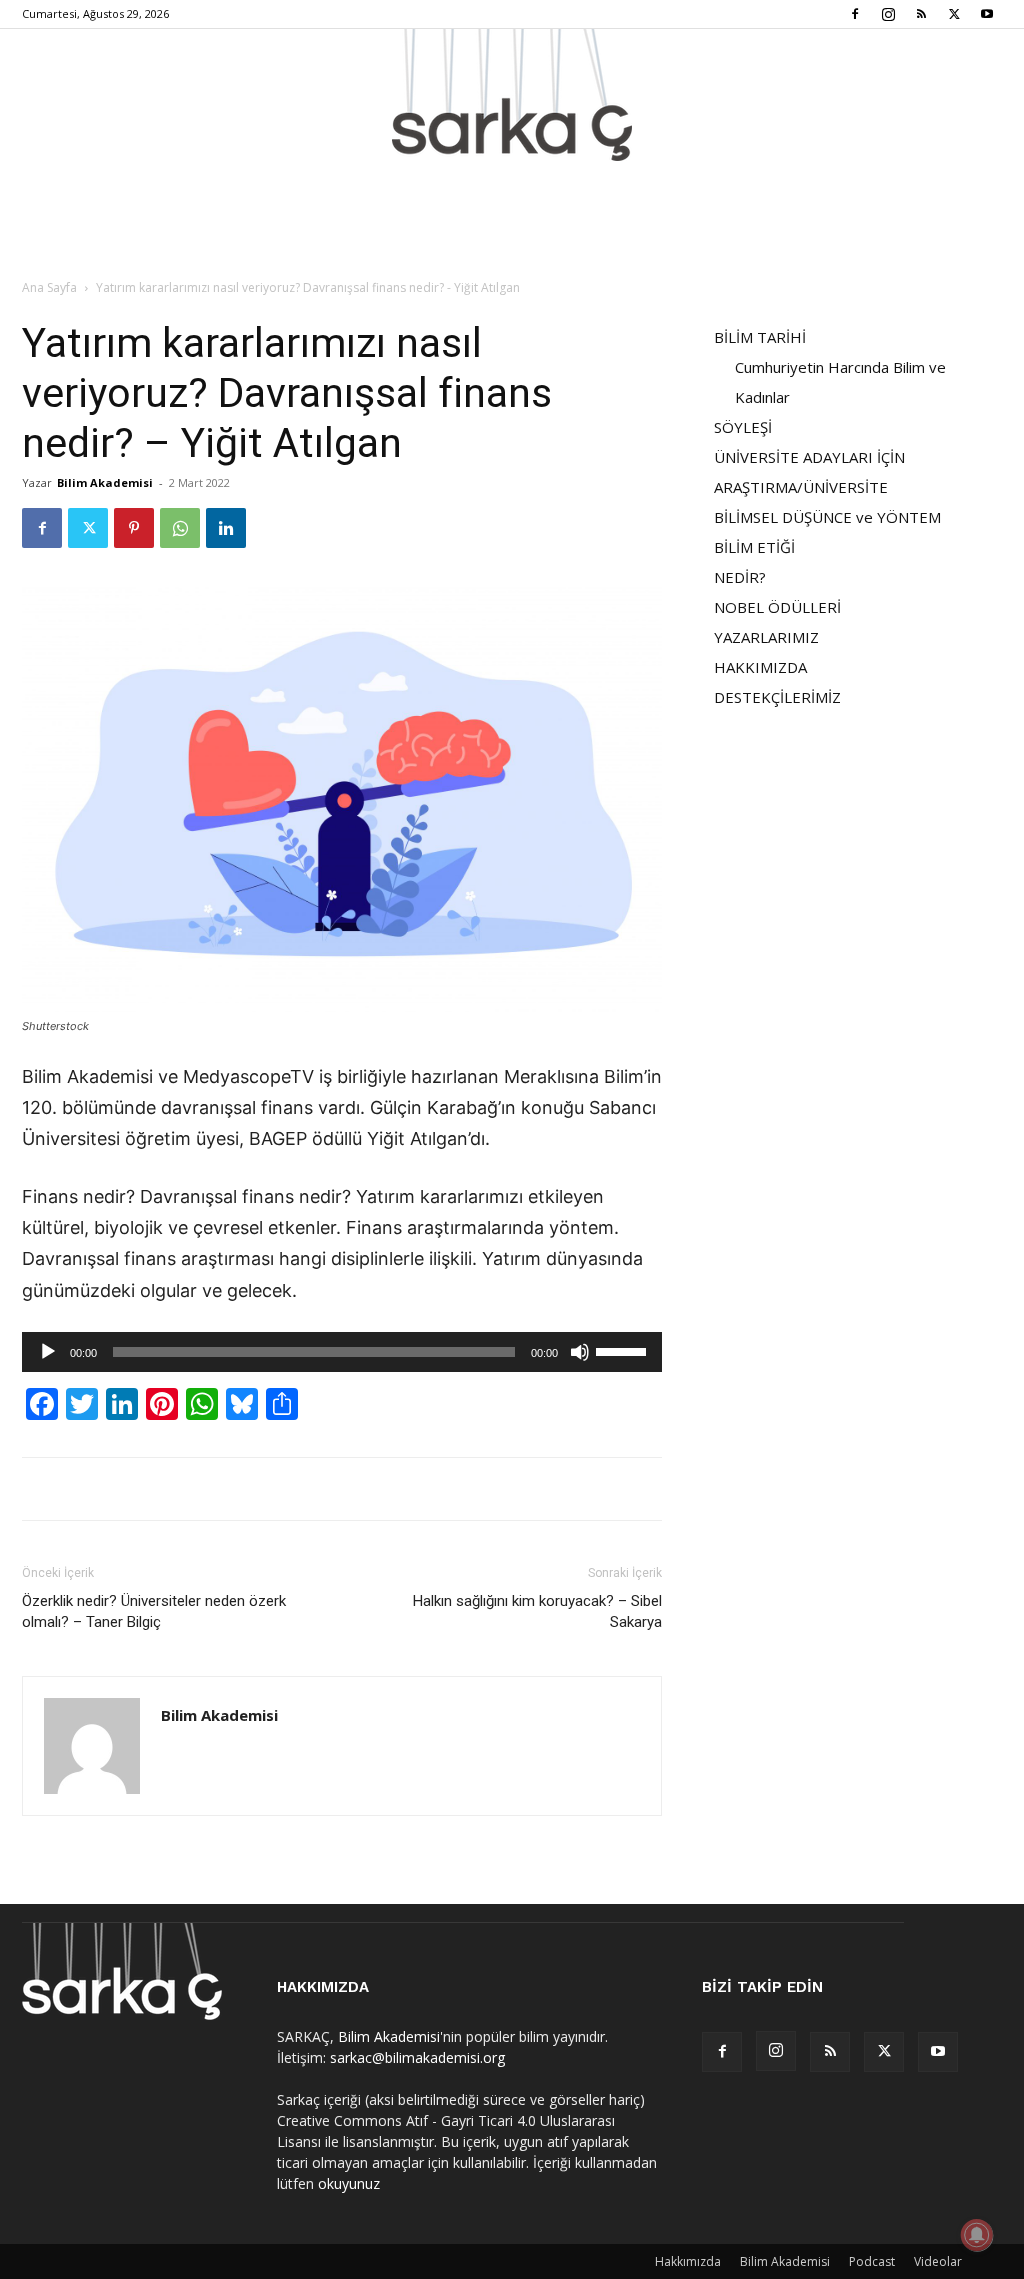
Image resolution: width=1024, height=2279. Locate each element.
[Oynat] (48, 1352)
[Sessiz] (580, 1352)
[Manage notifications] (977, 2235)
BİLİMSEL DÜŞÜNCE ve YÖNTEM (827, 517)
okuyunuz (349, 2183)
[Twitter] (954, 14)
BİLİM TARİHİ (760, 337)
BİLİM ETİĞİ (754, 547)
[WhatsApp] (180, 528)
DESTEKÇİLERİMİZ (777, 697)
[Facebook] (855, 14)
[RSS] (921, 14)
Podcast (872, 2261)
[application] (342, 1352)
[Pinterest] (134, 528)
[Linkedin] (226, 528)
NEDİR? (740, 577)
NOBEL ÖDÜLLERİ (777, 607)
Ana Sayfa (49, 287)
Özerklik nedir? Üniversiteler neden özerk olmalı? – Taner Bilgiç (154, 1611)
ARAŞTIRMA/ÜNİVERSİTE (801, 487)
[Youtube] (987, 14)
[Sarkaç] (512, 95)
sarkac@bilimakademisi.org (417, 2057)
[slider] (624, 1350)
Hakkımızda (688, 2261)
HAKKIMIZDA (760, 667)
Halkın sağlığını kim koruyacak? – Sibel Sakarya (537, 1611)
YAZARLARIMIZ (766, 637)
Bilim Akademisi (105, 482)
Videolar (938, 2261)
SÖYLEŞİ (743, 427)
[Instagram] (888, 14)
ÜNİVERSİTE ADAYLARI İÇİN (809, 457)
